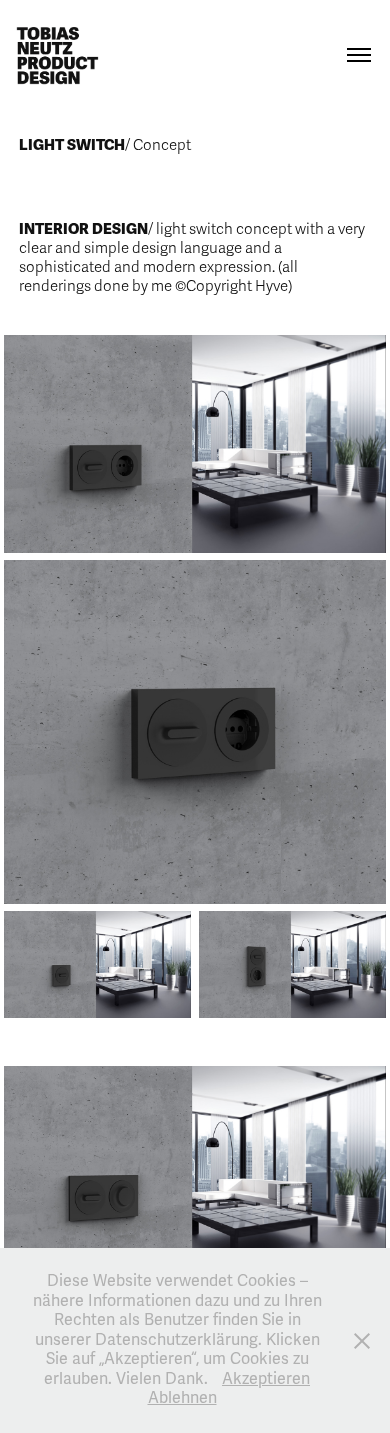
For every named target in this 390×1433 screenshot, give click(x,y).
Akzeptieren (266, 1379)
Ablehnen (182, 1398)
